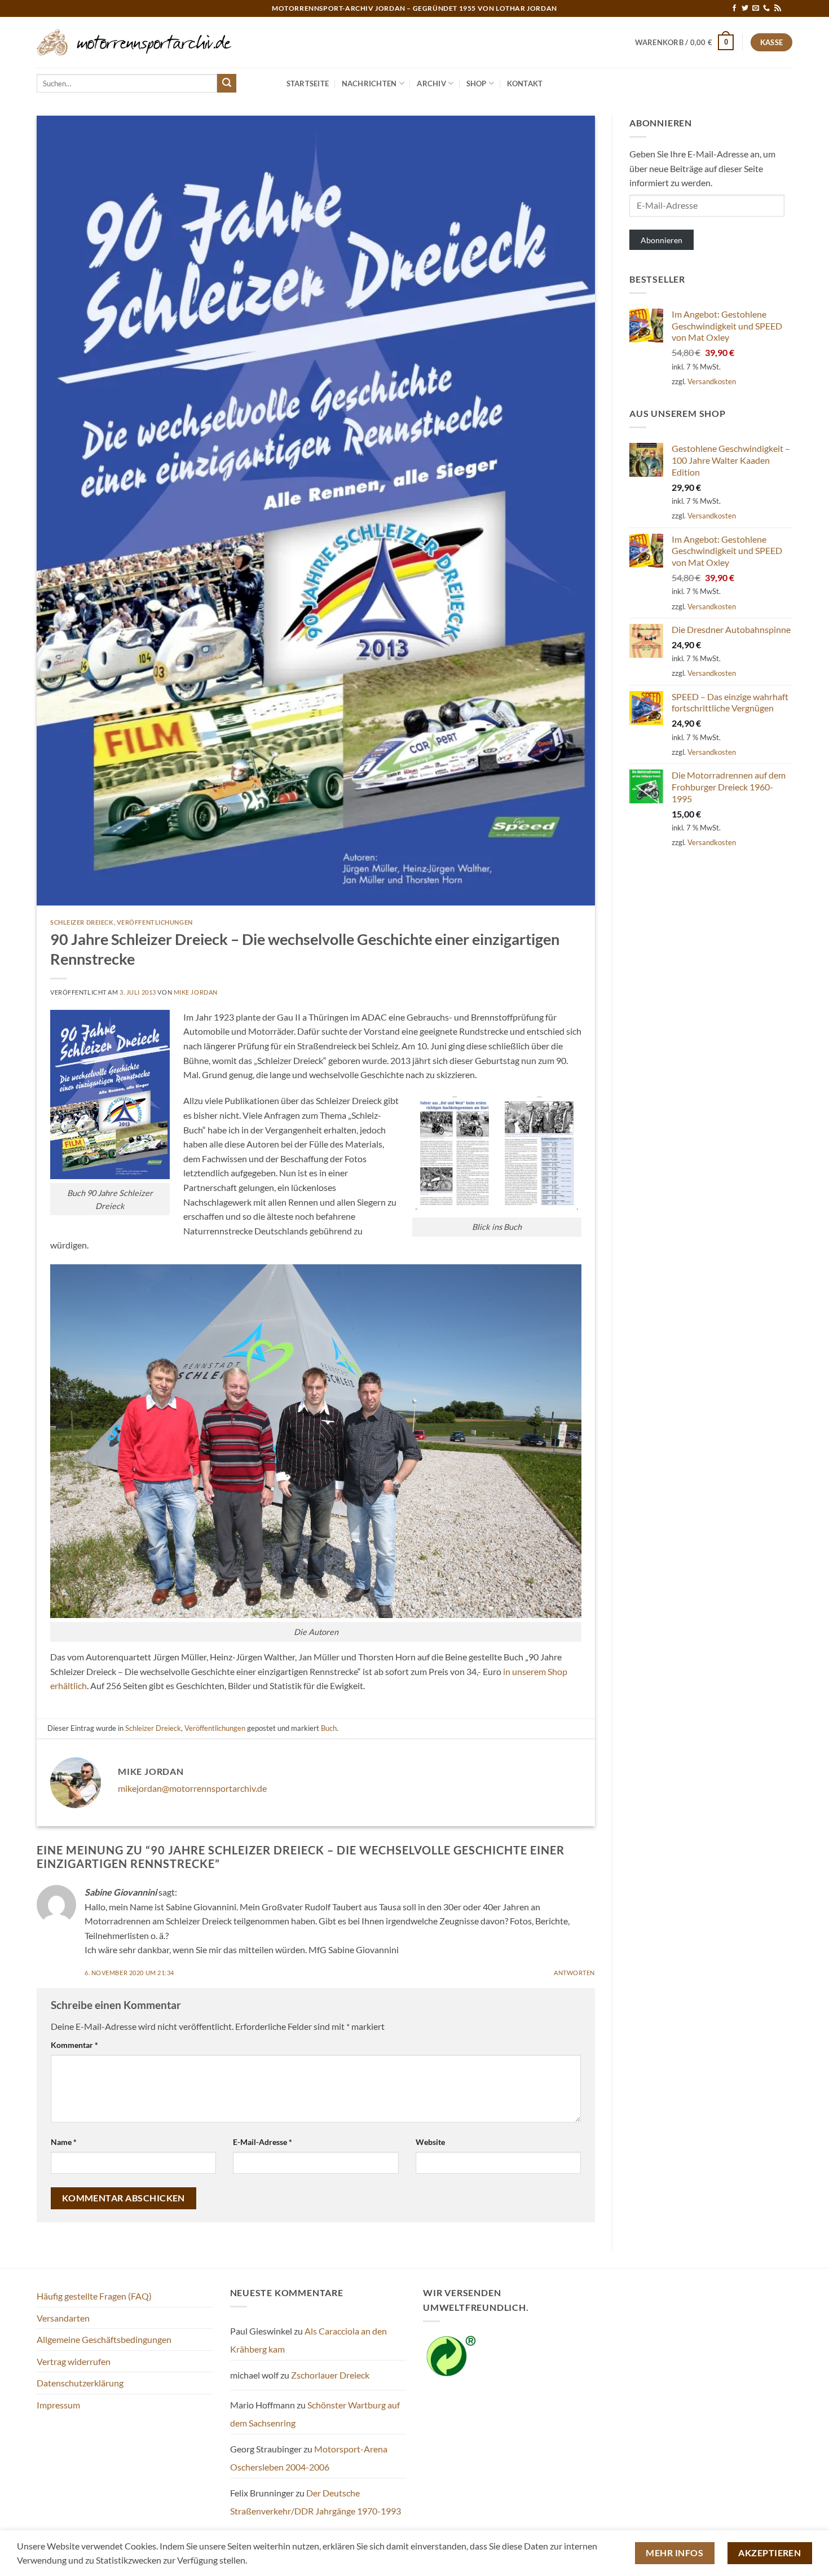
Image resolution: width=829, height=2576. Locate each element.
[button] (685, 42)
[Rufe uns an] (766, 8)
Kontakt (525, 83)
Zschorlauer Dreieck (330, 2375)
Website (430, 2142)
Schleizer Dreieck (82, 922)
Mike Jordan (196, 992)
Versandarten (63, 2318)
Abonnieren (662, 240)
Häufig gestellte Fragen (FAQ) (94, 2296)
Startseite (308, 83)
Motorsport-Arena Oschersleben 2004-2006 (309, 2458)
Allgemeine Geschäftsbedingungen (104, 2339)
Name (64, 2142)
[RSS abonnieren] (778, 8)
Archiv (431, 83)
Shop (477, 83)
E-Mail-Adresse (263, 2142)
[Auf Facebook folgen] (734, 8)
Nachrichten (369, 83)
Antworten (574, 1973)
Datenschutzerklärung (80, 2383)
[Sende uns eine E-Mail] (756, 8)
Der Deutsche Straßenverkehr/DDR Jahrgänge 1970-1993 (316, 2502)
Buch (329, 1728)
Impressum (58, 2405)
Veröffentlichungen (155, 922)
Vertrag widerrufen (74, 2361)
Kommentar (74, 2045)
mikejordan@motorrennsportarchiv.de (192, 1788)
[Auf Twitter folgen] (745, 8)
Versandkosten (712, 381)
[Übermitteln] (227, 83)
